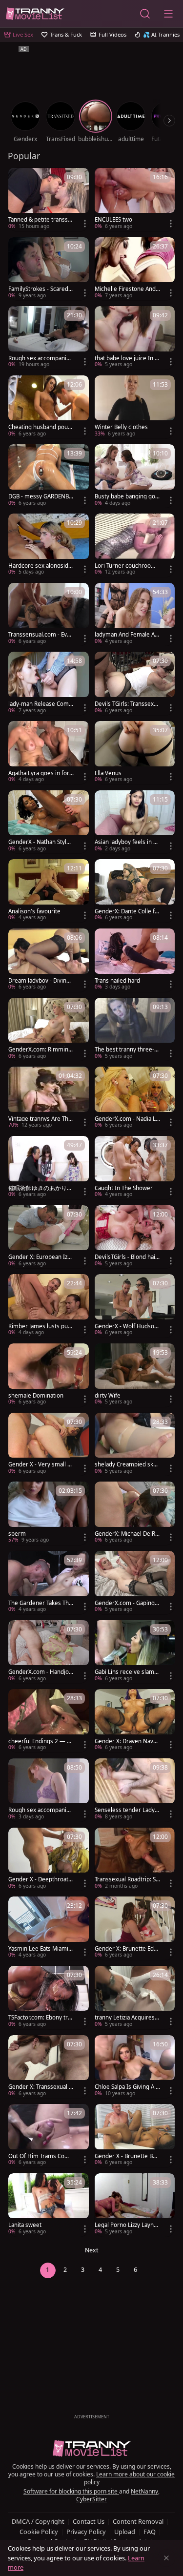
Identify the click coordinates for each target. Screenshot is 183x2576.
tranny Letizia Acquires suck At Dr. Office (127, 2018)
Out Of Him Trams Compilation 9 (41, 2156)
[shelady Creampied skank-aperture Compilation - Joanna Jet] (135, 1444)
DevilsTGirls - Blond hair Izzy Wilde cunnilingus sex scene (126, 1257)
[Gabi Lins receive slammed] (135, 1652)
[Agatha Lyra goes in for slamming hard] (49, 753)
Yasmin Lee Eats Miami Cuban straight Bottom (41, 1949)
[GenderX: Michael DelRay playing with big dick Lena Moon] (135, 1513)
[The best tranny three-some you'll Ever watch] (135, 1030)
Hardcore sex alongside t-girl (40, 566)
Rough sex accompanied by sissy (41, 1810)
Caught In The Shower (124, 1188)
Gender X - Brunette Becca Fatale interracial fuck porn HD (127, 2156)
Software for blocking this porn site (71, 2491)
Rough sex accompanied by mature (41, 358)
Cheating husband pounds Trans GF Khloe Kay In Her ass (41, 427)
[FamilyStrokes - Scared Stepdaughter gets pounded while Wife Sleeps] (49, 269)
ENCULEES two (113, 220)
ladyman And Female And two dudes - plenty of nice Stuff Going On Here (126, 635)
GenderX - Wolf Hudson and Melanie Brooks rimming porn (126, 1326)
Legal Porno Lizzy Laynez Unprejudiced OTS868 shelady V (127, 2225)
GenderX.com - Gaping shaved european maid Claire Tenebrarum (127, 1603)
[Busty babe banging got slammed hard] (135, 476)
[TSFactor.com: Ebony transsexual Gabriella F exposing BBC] (49, 1998)
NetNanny (144, 2491)
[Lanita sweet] (49, 2205)
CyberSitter (91, 2499)
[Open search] (145, 14)
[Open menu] (168, 14)
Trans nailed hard (117, 981)
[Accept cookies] (166, 2558)
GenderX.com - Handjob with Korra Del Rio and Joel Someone (41, 1672)
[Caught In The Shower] (135, 1168)
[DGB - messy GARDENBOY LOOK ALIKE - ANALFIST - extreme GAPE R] (49, 476)
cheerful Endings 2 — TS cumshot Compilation (41, 1741)
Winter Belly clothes (121, 427)
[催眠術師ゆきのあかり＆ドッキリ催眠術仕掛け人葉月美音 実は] (49, 1168)
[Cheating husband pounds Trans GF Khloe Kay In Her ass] (49, 407)
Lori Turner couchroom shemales (125, 566)
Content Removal (138, 2521)
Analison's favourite (34, 911)
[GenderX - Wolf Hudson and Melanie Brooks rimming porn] (135, 1306)
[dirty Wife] (135, 1375)
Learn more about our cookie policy (130, 2478)
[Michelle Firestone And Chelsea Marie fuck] (135, 269)
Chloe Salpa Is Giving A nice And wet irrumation (127, 2087)
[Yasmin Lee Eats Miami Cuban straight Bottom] (49, 1928)
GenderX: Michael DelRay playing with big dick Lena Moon (126, 1534)
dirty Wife (108, 1396)
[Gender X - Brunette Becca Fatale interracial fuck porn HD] (135, 2136)
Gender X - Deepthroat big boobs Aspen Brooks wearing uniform (41, 1879)
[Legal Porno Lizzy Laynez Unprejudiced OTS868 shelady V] (135, 2205)
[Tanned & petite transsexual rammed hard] (49, 200)
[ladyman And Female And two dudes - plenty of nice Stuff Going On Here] (135, 615)
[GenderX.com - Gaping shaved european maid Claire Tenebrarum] (135, 1583)
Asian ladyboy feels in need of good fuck (127, 842)
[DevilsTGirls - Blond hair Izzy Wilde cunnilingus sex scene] (135, 1237)
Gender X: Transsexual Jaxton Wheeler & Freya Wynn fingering (41, 2087)
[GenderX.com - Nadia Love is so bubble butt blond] (135, 1098)
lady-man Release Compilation (41, 704)
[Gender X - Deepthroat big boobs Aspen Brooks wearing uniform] (49, 1859)
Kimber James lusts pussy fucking (41, 1326)
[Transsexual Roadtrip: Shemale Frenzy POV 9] (135, 1859)
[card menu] (85, 224)
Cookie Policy (39, 2532)
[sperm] (49, 1513)
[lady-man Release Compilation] (49, 683)
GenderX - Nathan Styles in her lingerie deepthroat (41, 842)
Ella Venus (108, 773)
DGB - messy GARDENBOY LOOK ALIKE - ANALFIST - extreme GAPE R (41, 496)
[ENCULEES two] (135, 200)
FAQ (150, 2532)
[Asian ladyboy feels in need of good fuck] (135, 822)
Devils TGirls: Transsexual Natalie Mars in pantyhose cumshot (127, 704)
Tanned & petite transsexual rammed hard (40, 220)
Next (92, 2250)
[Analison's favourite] (49, 891)
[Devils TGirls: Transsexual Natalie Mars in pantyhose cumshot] (135, 683)
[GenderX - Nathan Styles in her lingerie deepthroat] (49, 822)
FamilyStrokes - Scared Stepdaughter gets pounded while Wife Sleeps (41, 289)
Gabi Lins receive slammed (127, 1672)
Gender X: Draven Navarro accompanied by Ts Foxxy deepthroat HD (127, 1741)
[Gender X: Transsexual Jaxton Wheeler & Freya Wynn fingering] (49, 2067)
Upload (125, 2532)
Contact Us (89, 2521)
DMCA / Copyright (38, 2521)
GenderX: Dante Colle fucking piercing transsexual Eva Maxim (127, 911)
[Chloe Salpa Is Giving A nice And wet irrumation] (135, 2067)
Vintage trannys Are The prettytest (40, 1119)
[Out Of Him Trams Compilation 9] (49, 2136)
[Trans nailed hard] (135, 960)
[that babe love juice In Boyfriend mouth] (135, 338)
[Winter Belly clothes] (135, 407)
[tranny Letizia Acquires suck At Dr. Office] (135, 1998)
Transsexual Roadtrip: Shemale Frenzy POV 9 (127, 1879)
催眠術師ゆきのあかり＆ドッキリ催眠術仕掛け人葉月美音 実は (41, 1188)
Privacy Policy (86, 2532)
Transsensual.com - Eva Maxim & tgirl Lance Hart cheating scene (41, 635)
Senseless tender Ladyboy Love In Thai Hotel (126, 1810)
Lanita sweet (25, 2225)
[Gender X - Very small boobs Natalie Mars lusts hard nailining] (49, 1444)
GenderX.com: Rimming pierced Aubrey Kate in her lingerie (41, 1050)
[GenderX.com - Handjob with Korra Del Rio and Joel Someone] (49, 1652)
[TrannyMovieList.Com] (35, 14)
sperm (17, 1534)
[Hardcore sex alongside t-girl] (49, 545)
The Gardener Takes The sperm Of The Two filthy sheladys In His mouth (40, 1603)
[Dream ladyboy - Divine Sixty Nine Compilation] (49, 960)
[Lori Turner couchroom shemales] (135, 545)
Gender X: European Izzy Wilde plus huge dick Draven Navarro (41, 1257)
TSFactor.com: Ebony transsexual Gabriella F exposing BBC (40, 2018)
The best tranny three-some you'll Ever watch (126, 1050)
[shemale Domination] (49, 1375)
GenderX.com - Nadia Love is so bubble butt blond (127, 1119)
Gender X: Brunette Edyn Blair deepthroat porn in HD (127, 1949)
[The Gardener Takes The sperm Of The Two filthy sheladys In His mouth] (49, 1583)
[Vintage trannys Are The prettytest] (49, 1098)
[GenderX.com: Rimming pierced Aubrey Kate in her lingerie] (49, 1030)
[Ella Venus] (135, 753)
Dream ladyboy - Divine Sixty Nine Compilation (39, 981)
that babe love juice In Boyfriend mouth (126, 358)
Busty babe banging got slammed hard (126, 496)
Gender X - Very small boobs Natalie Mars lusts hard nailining (40, 1464)
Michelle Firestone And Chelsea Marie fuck (125, 289)
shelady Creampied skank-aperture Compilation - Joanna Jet (127, 1464)
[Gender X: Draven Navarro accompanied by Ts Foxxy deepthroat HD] (135, 1721)
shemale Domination (36, 1396)
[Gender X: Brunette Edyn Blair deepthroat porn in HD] (135, 1928)
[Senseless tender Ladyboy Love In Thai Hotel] (135, 1790)
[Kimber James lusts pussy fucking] (49, 1306)
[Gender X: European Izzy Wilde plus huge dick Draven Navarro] (49, 1237)
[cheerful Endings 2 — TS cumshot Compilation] (49, 1721)
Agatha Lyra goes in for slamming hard (41, 773)
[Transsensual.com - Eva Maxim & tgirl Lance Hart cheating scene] (49, 615)
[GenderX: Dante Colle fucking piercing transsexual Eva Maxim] (135, 891)
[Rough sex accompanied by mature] (49, 338)
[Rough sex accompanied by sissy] (49, 1790)
